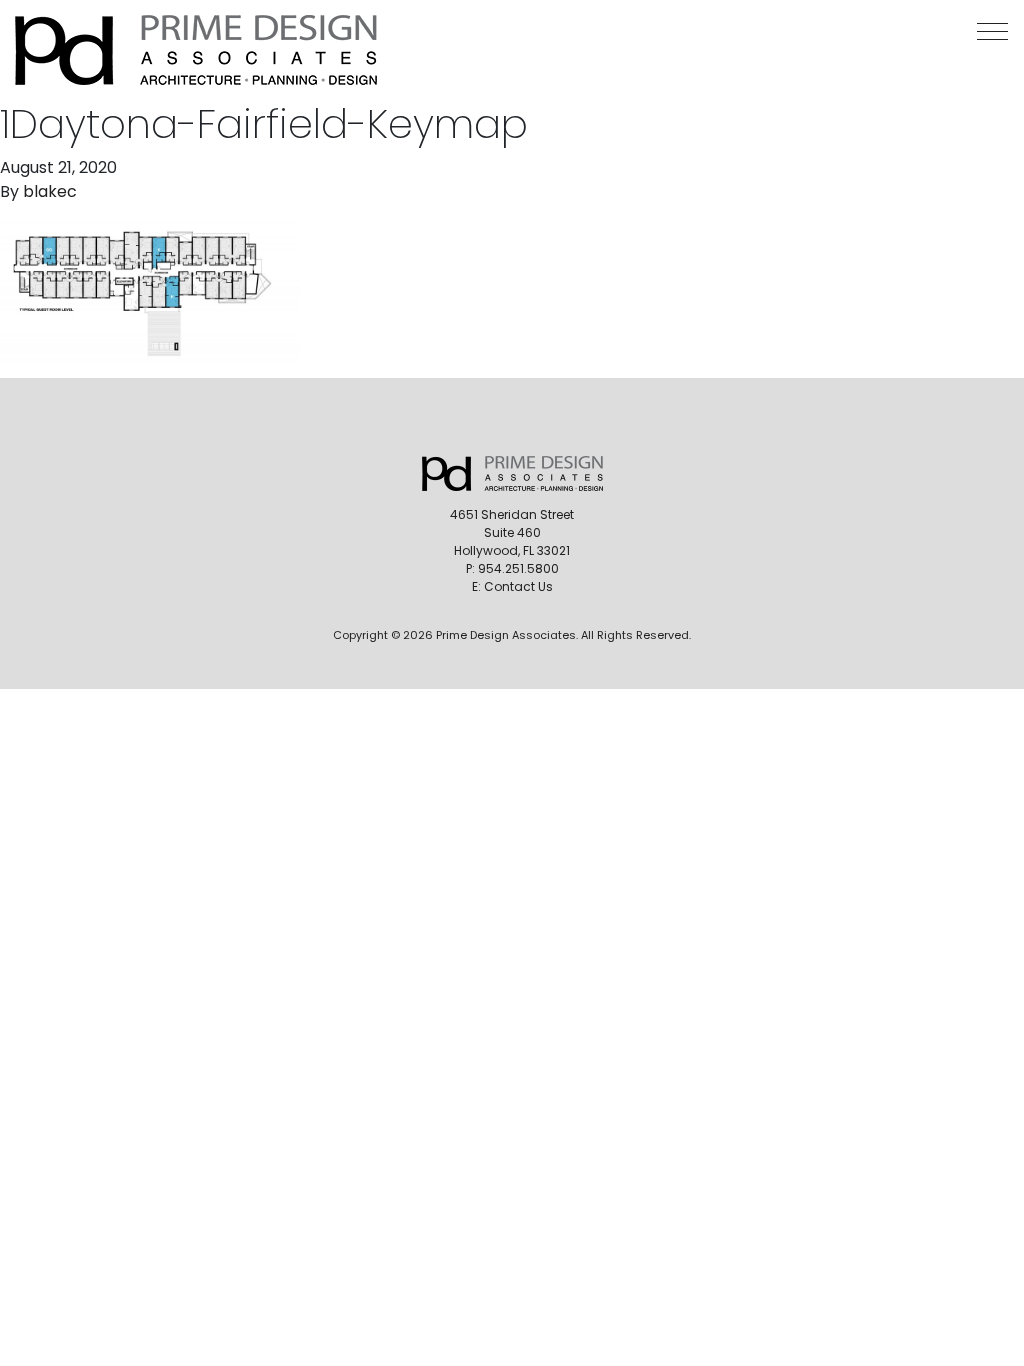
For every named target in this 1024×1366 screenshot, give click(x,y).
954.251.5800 (518, 568)
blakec (50, 191)
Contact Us (518, 586)
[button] (992, 31)
